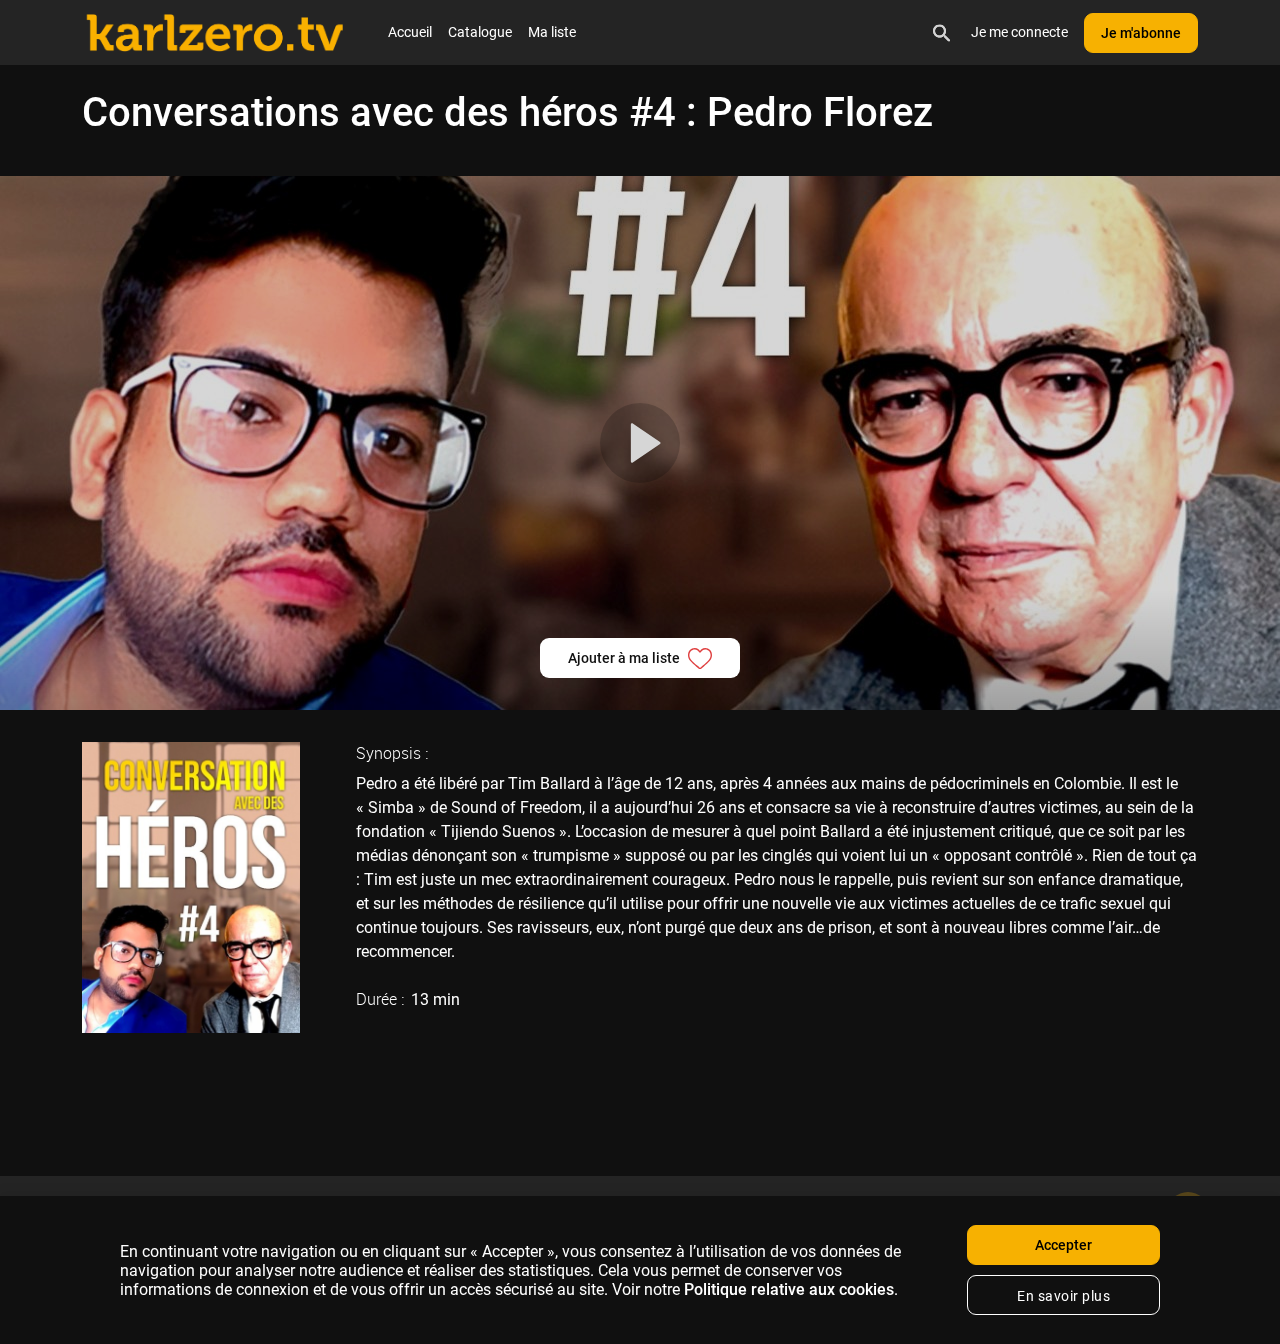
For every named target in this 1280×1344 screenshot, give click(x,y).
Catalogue (480, 32)
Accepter (1063, 1245)
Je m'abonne (1141, 33)
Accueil (410, 32)
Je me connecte (1019, 32)
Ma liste (552, 32)
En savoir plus (1063, 1296)
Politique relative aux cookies (789, 1289)
